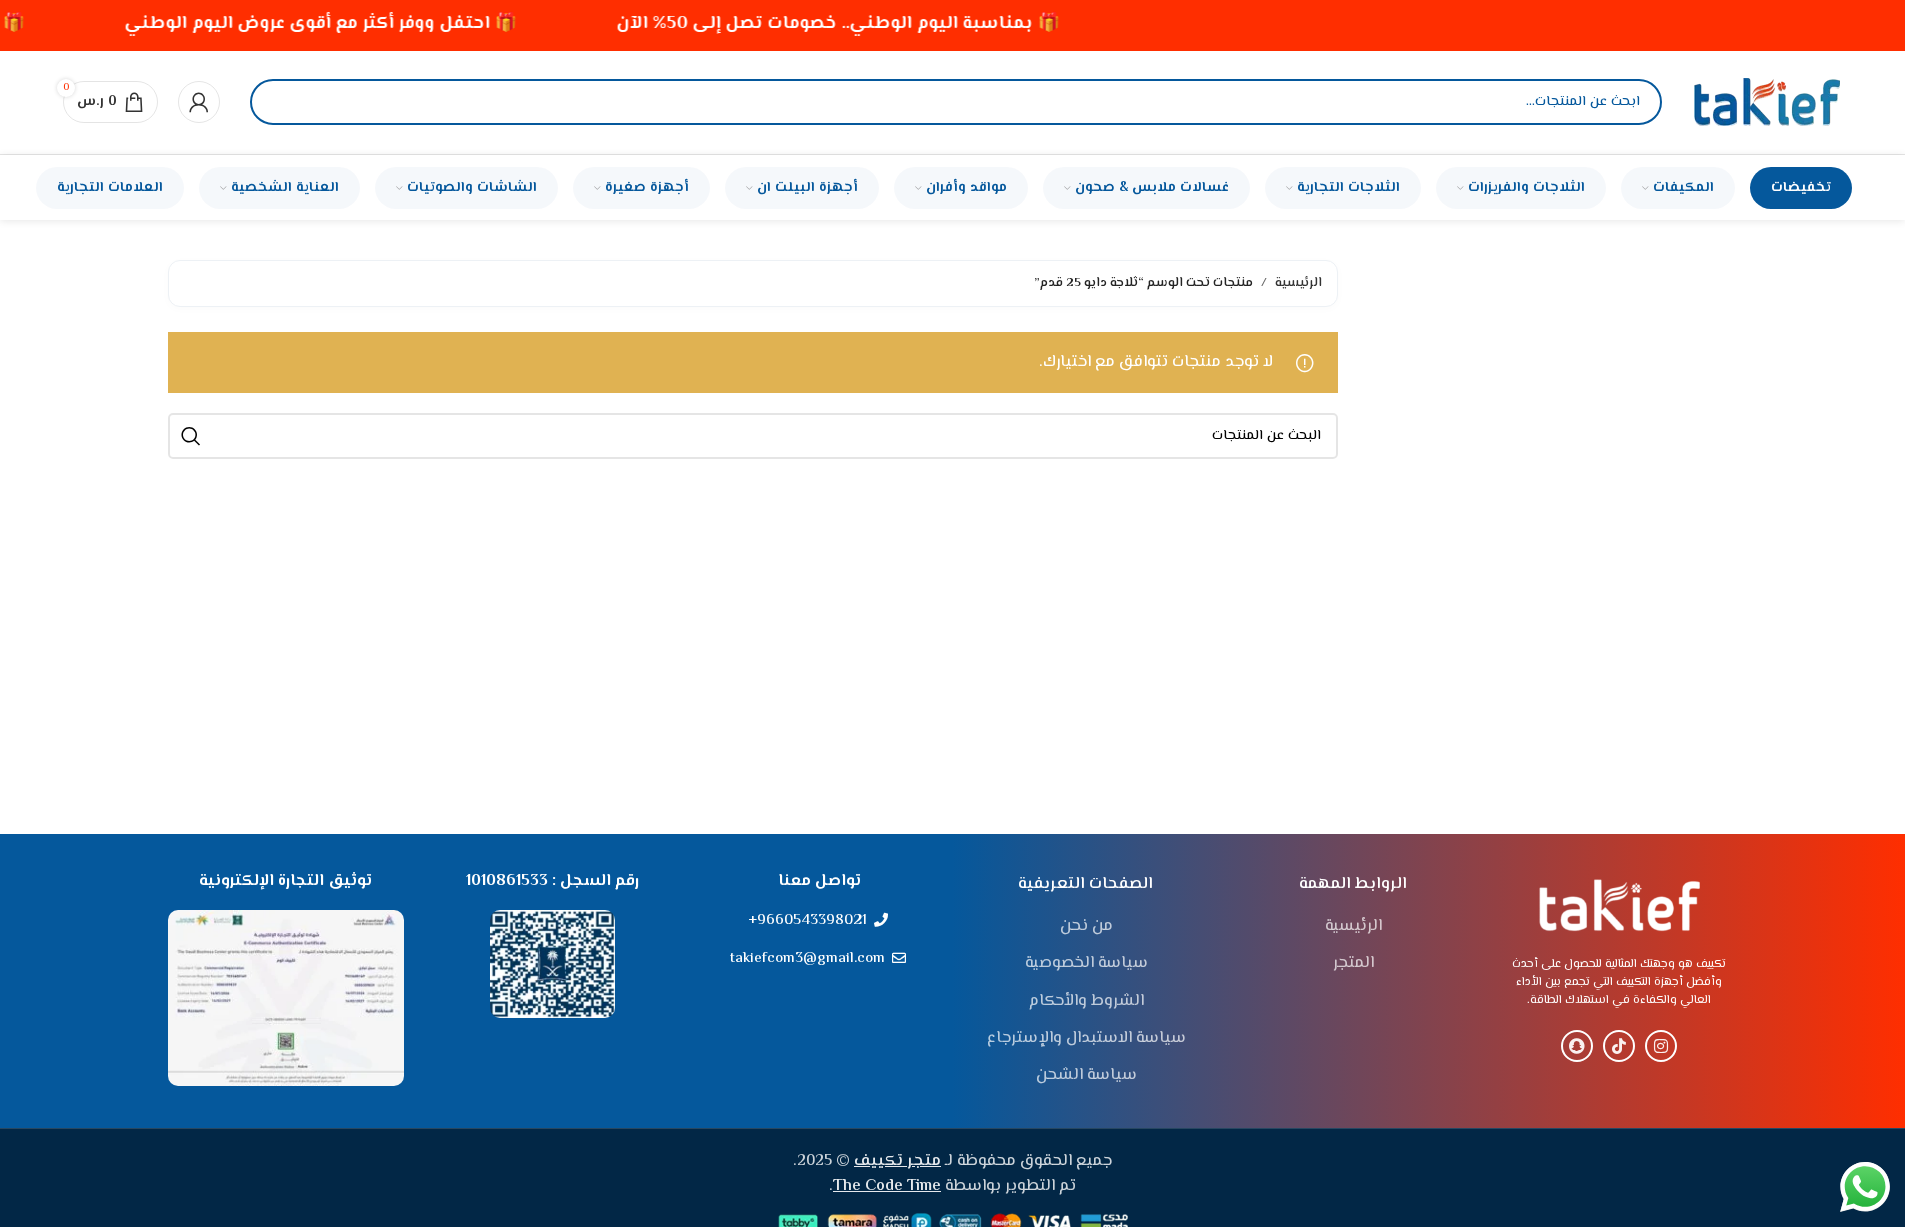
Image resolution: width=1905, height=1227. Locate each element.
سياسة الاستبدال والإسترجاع (1086, 1039)
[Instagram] (1661, 1046)
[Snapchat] (1577, 1046)
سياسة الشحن (1086, 1076)
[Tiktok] (1619, 1046)
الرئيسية (1298, 283)
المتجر (1353, 964)
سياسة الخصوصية (1086, 964)
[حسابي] (199, 102)
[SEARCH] (191, 436)
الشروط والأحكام (1086, 1002)
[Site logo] (1767, 102)
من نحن (1086, 927)
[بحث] (282, 102)
